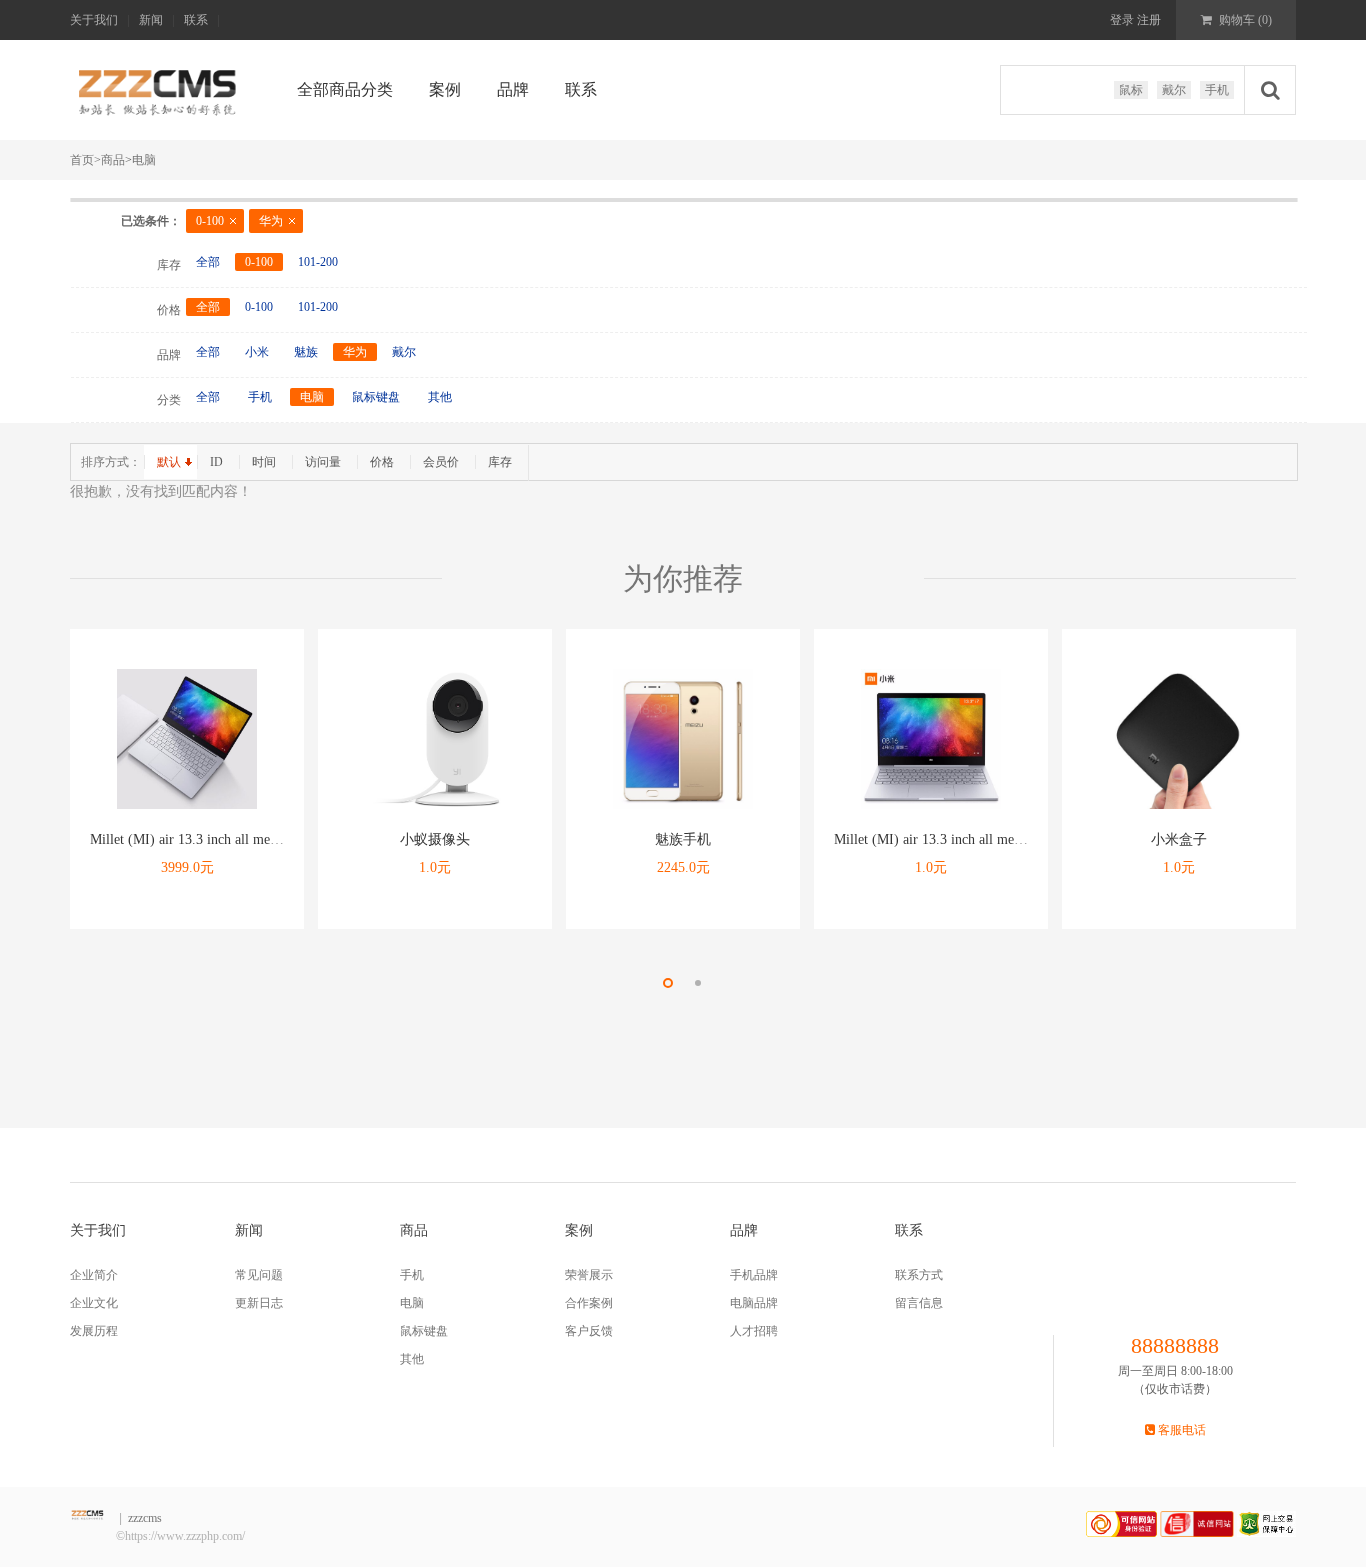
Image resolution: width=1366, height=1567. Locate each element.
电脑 (144, 160)
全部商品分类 (345, 89)
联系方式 (919, 1275)
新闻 (151, 20)
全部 (208, 262)
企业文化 (94, 1303)
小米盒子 (1179, 839)
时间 (264, 462)
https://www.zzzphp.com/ (185, 1536)
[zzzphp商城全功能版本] (159, 92)
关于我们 (94, 20)
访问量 (323, 462)
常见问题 (259, 1275)
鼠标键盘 (376, 397)
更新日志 (259, 1303)
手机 (1217, 90)
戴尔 (1174, 90)
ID (216, 462)
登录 (1122, 20)
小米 (257, 352)
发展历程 (94, 1331)
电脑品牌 (754, 1303)
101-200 (318, 262)
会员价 (441, 462)
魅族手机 (683, 839)
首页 (85, 160)
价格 (382, 462)
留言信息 (919, 1303)
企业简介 (94, 1275)
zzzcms (145, 1518)
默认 (169, 462)
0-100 (210, 221)
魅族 (306, 352)
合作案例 (589, 1303)
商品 (113, 160)
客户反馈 (589, 1331)
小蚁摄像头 (435, 839)
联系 (196, 20)
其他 (440, 397)
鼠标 (1131, 90)
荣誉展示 (589, 1275)
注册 (1147, 20)
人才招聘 (754, 1331)
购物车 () (1244, 20)
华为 (271, 221)
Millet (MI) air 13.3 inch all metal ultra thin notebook (243, 839)
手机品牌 (754, 1275)
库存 (500, 462)
